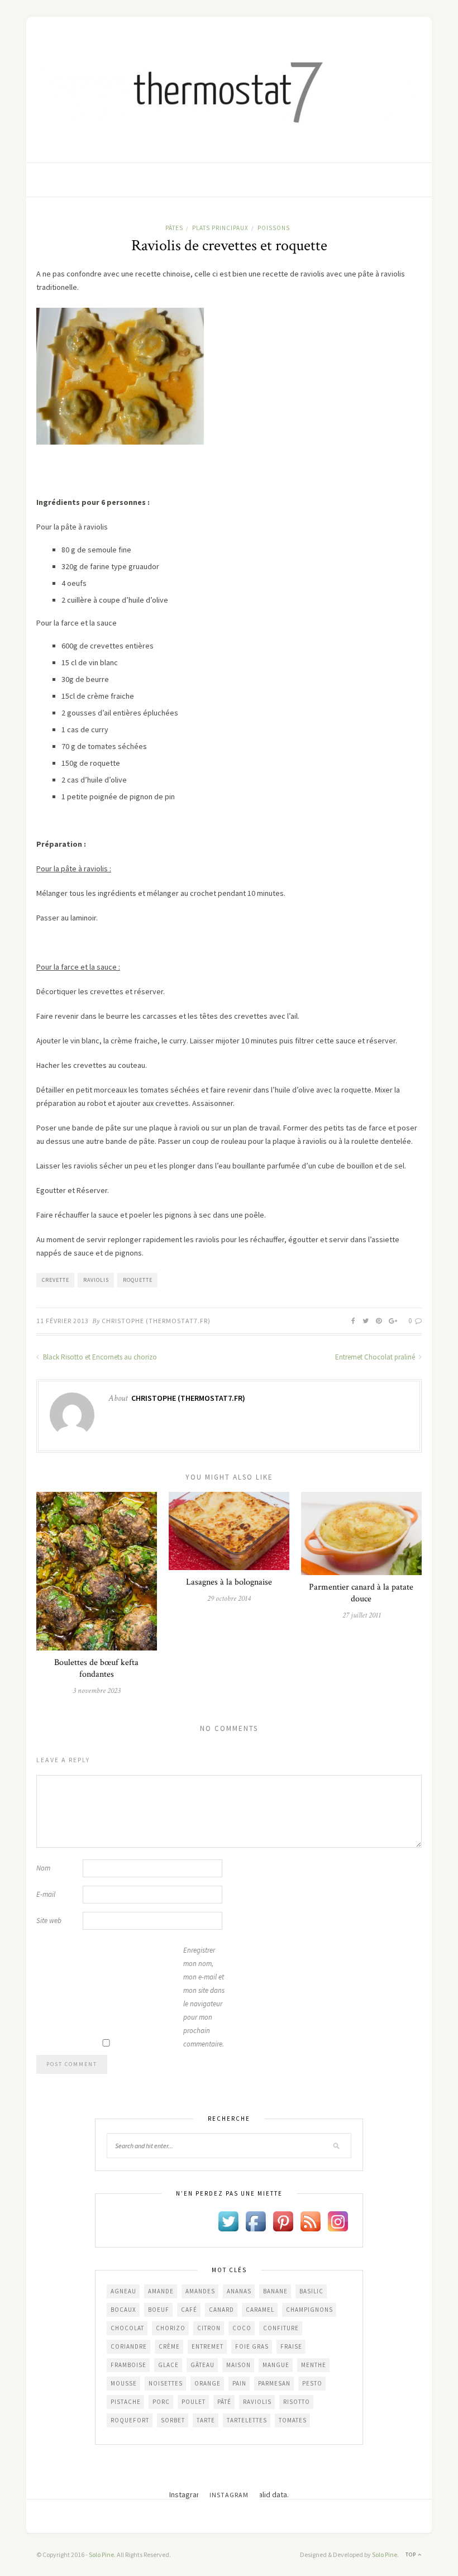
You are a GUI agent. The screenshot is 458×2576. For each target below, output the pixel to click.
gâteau (202, 2365)
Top (412, 2554)
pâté (224, 2402)
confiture (281, 2328)
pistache (126, 2402)
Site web (49, 1921)
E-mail (46, 1894)
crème (169, 2346)
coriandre (129, 2346)
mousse (124, 2383)
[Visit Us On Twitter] (228, 2221)
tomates (293, 2420)
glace (168, 2365)
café (189, 2310)
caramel (260, 2310)
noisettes (166, 2383)
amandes (200, 2291)
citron (209, 2328)
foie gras (252, 2346)
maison (238, 2365)
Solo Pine (101, 2554)
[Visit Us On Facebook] (256, 2221)
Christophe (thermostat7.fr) (156, 1321)
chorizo (171, 2328)
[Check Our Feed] (310, 2221)
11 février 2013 (63, 1321)
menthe (314, 2365)
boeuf (159, 2310)
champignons (309, 2310)
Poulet (194, 2402)
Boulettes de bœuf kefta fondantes (96, 1668)
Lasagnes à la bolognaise (229, 1582)
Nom (43, 1868)
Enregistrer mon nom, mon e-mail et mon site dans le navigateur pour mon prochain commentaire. (204, 1997)
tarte (206, 2420)
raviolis (96, 1280)
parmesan (274, 2383)
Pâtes (174, 228)
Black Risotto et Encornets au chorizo (99, 1357)
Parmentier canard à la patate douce (361, 1593)
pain (239, 2383)
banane (275, 2291)
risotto (297, 2402)
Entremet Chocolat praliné (376, 1357)
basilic (311, 2291)
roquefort (130, 2420)
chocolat (127, 2328)
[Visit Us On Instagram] (338, 2221)
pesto (312, 2383)
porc (161, 2402)
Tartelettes (247, 2420)
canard (221, 2310)
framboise (128, 2365)
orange (207, 2383)
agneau (123, 2291)
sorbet (173, 2420)
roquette (138, 1280)
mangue (276, 2365)
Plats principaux (220, 228)
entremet (207, 2346)
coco (242, 2328)
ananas (239, 2291)
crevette (56, 1280)
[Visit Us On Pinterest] (283, 2221)
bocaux (123, 2310)
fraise (291, 2346)
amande (161, 2291)
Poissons (274, 228)
